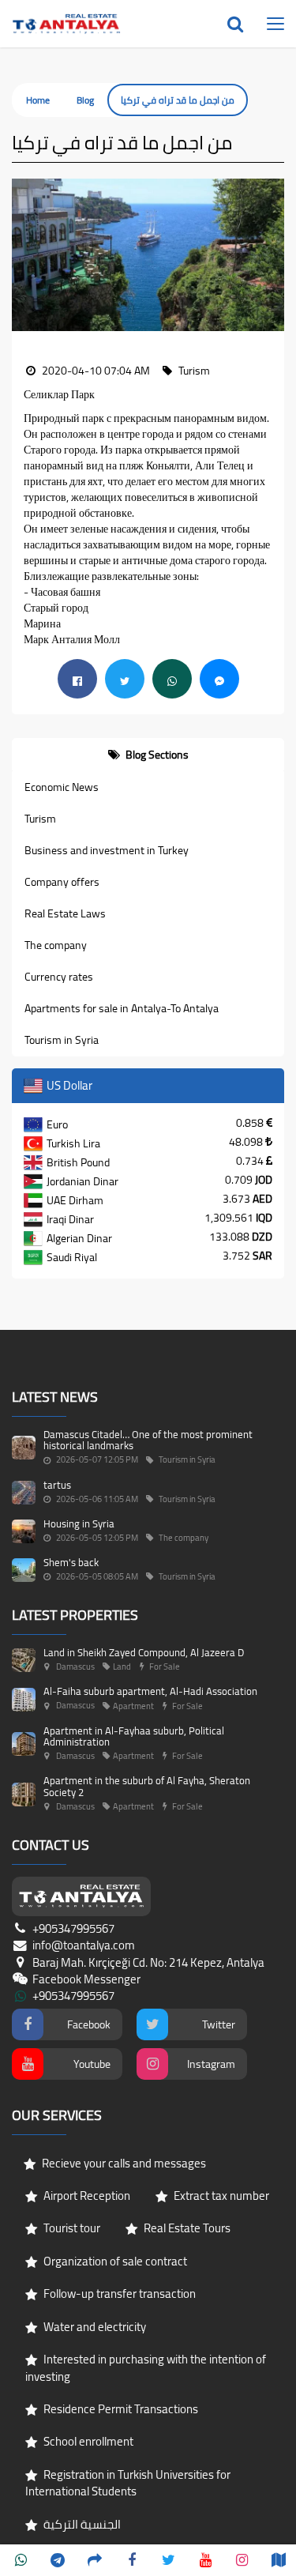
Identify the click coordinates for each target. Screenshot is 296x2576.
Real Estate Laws (65, 913)
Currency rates (59, 977)
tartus (57, 1485)
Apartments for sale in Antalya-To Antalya (122, 1008)
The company (56, 945)
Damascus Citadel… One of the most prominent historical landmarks (148, 1440)
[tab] (148, 755)
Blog (85, 100)
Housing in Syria (79, 1523)
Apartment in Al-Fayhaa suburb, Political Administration (134, 1736)
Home (38, 100)
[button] (24, 255)
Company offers (62, 882)
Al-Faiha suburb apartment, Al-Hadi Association (150, 1691)
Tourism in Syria (62, 1040)
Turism (40, 819)
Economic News (62, 787)
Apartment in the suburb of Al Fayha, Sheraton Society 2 (147, 1786)
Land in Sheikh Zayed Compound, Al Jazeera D (144, 1652)
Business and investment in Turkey (107, 850)
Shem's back (71, 1562)
